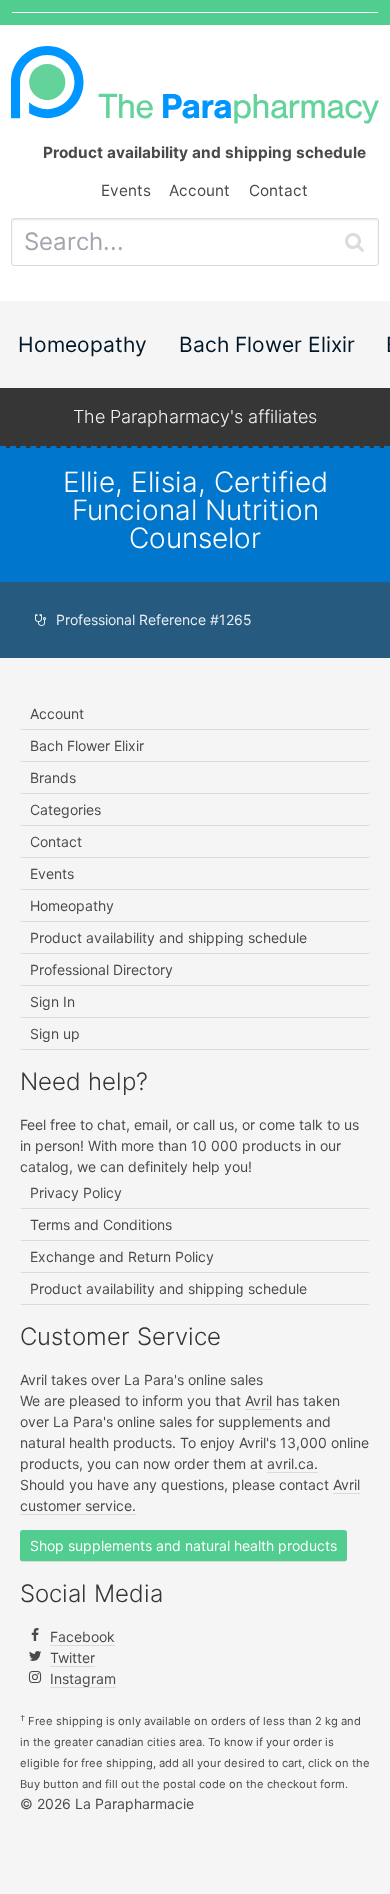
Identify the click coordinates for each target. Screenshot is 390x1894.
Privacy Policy (76, 1192)
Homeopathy (82, 344)
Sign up (55, 1033)
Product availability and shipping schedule (168, 937)
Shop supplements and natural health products (183, 1545)
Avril (258, 1400)
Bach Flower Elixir (267, 344)
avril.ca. (292, 1463)
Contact (278, 190)
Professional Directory (101, 969)
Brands (53, 777)
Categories (65, 809)
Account (199, 190)
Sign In (52, 1001)
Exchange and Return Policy (122, 1256)
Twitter (72, 1657)
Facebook (82, 1636)
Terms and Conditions (101, 1224)
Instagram (83, 1678)
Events (126, 190)
